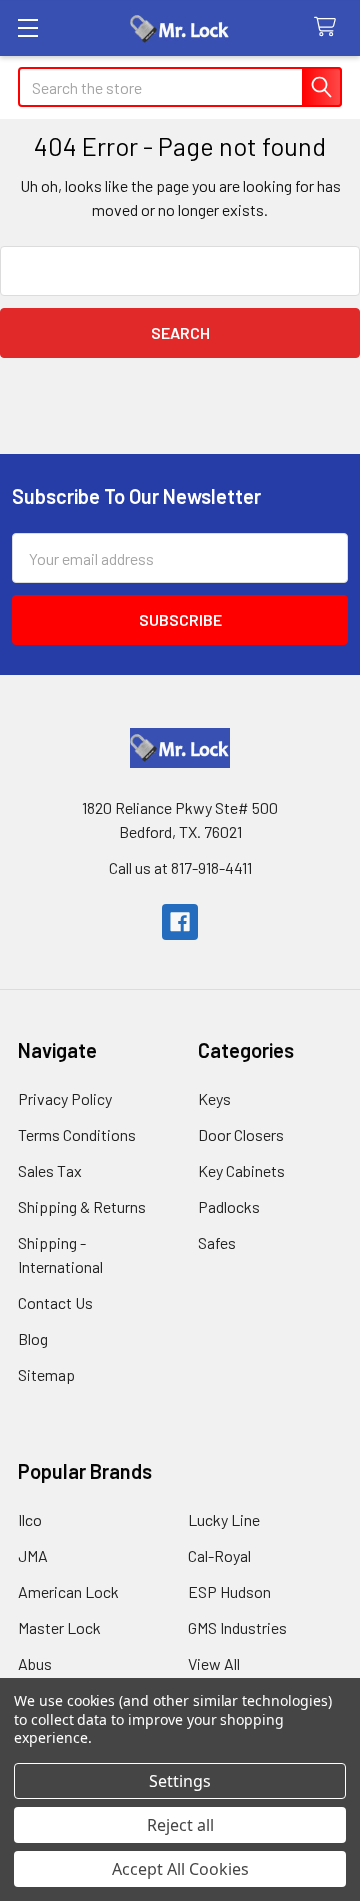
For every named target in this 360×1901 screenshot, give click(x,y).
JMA (33, 1555)
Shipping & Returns (82, 1206)
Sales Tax (50, 1170)
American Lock (68, 1591)
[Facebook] (180, 922)
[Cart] (329, 27)
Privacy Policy (65, 1098)
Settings (180, 1781)
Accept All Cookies (180, 1869)
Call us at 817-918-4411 (180, 867)
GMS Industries (237, 1627)
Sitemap (46, 1374)
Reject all (180, 1825)
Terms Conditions (77, 1134)
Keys (214, 1098)
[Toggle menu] (27, 27)
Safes (217, 1242)
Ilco (30, 1519)
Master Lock (59, 1627)
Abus (35, 1663)
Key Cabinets (241, 1170)
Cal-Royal (219, 1555)
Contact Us (55, 1302)
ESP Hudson (229, 1591)
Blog (33, 1338)
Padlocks (229, 1206)
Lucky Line (224, 1519)
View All (214, 1663)
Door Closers (241, 1134)
